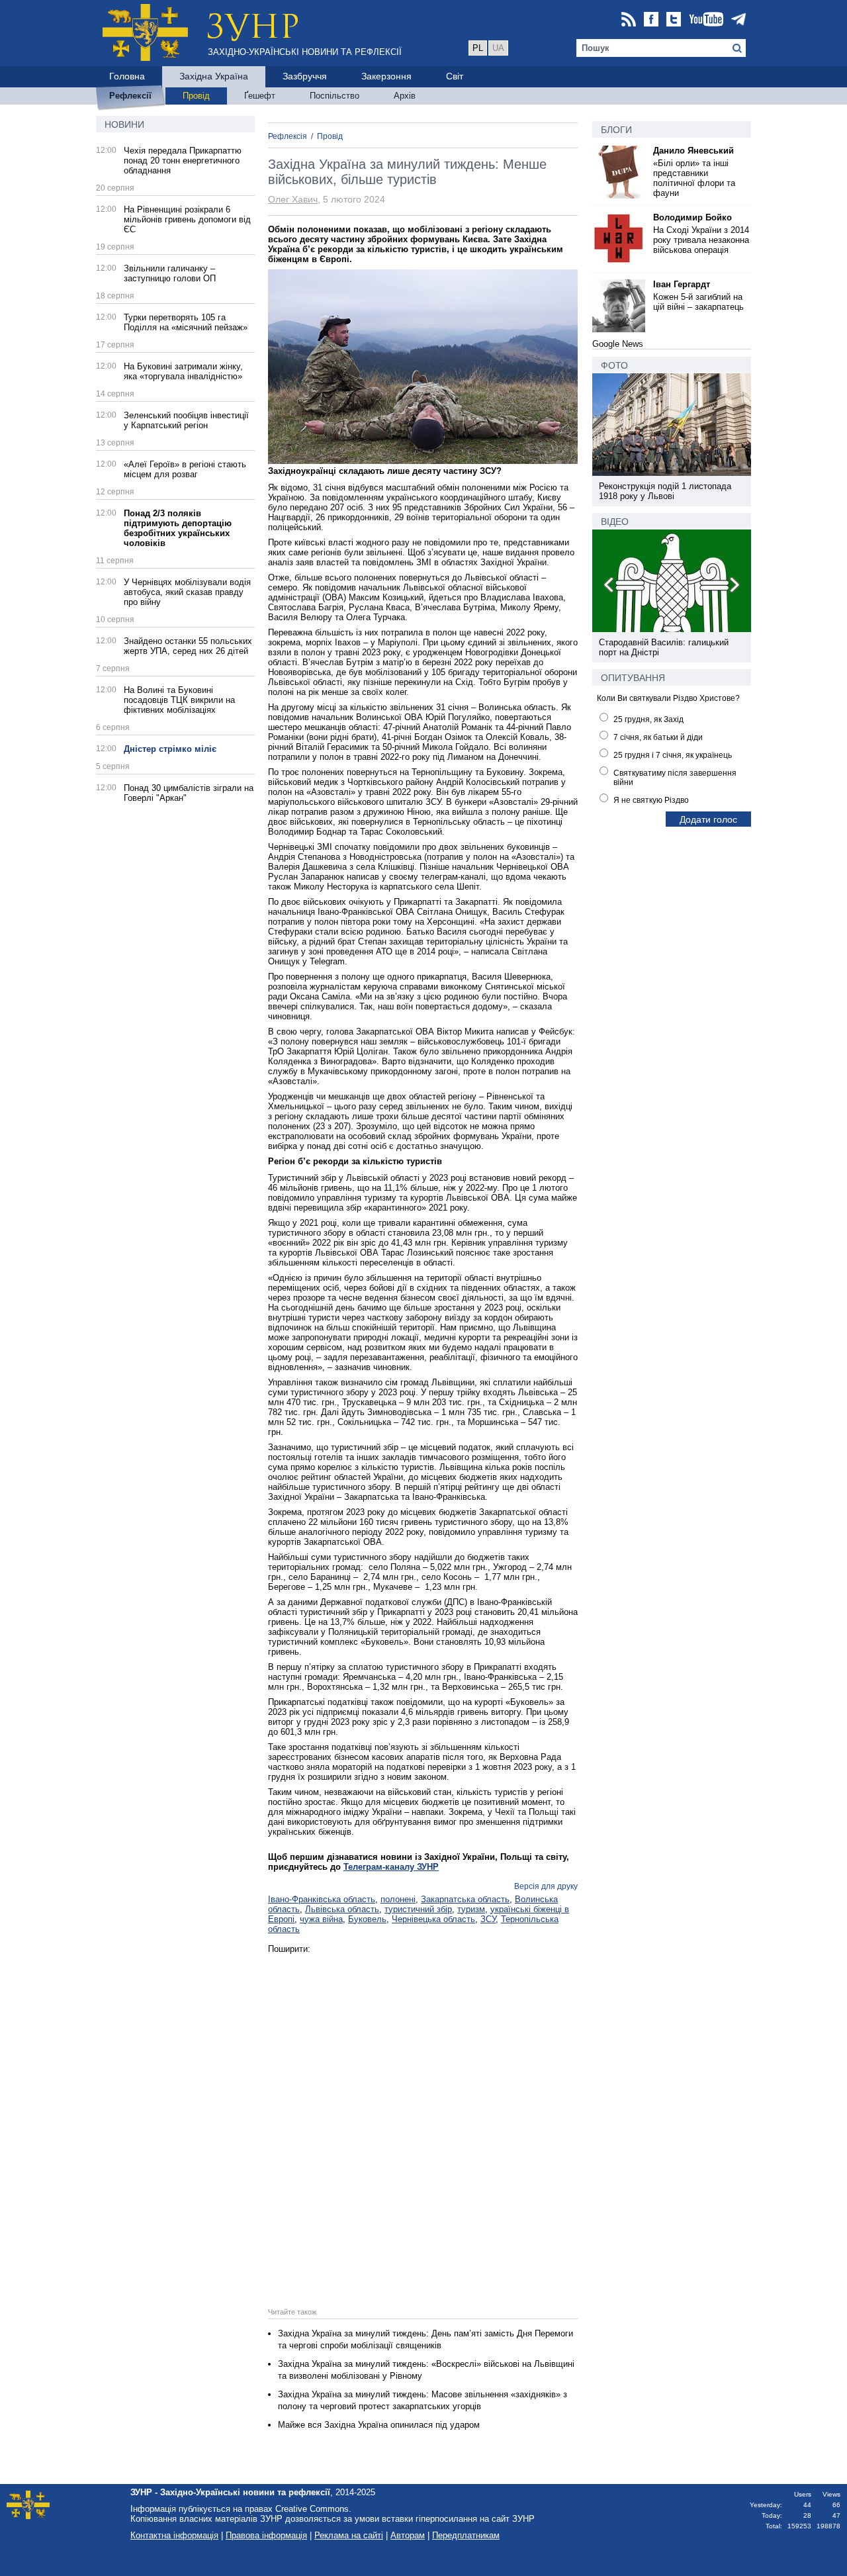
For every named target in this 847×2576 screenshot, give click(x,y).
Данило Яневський (693, 151)
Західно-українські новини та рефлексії (305, 52)
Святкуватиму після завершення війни (675, 778)
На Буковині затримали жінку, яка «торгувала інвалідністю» (183, 371)
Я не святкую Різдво (651, 800)
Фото (614, 365)
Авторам (408, 2535)
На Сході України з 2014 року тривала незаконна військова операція (701, 240)
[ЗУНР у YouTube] (706, 20)
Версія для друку (546, 1886)
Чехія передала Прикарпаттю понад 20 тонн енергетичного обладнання (183, 161)
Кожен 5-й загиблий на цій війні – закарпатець (698, 302)
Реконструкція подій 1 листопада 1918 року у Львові (665, 491)
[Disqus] (423, 2119)
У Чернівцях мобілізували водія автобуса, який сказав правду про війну (187, 592)
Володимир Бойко (692, 217)
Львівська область (342, 1909)
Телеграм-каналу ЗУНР (391, 1867)
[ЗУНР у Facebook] (651, 20)
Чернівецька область (433, 1919)
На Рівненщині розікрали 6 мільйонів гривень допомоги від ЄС (187, 219)
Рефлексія (288, 136)
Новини (124, 124)
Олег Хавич (293, 199)
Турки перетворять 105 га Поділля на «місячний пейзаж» (186, 322)
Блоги (616, 130)
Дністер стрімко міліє (170, 749)
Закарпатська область (465, 1899)
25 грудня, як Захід (648, 719)
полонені (398, 1899)
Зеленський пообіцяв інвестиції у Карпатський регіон (186, 420)
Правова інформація (266, 2535)
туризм (471, 1909)
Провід (330, 136)
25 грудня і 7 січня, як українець (673, 755)
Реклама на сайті (349, 2535)
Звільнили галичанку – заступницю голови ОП (170, 273)
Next (734, 587)
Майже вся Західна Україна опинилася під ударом (379, 2425)
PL (478, 48)
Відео (615, 522)
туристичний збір (418, 1909)
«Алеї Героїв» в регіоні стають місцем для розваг (185, 469)
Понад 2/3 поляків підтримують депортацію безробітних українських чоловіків (178, 528)
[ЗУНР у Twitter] (674, 20)
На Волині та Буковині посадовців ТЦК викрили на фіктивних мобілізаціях (179, 700)
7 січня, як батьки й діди (658, 737)
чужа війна (321, 1919)
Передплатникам (466, 2535)
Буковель (367, 1919)
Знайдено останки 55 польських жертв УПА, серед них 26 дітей (188, 646)
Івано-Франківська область (322, 1899)
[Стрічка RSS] (629, 20)
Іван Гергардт (682, 284)
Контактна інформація (174, 2535)
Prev (609, 587)
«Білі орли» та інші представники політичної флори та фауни (694, 178)
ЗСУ (488, 1919)
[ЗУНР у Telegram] (738, 20)
